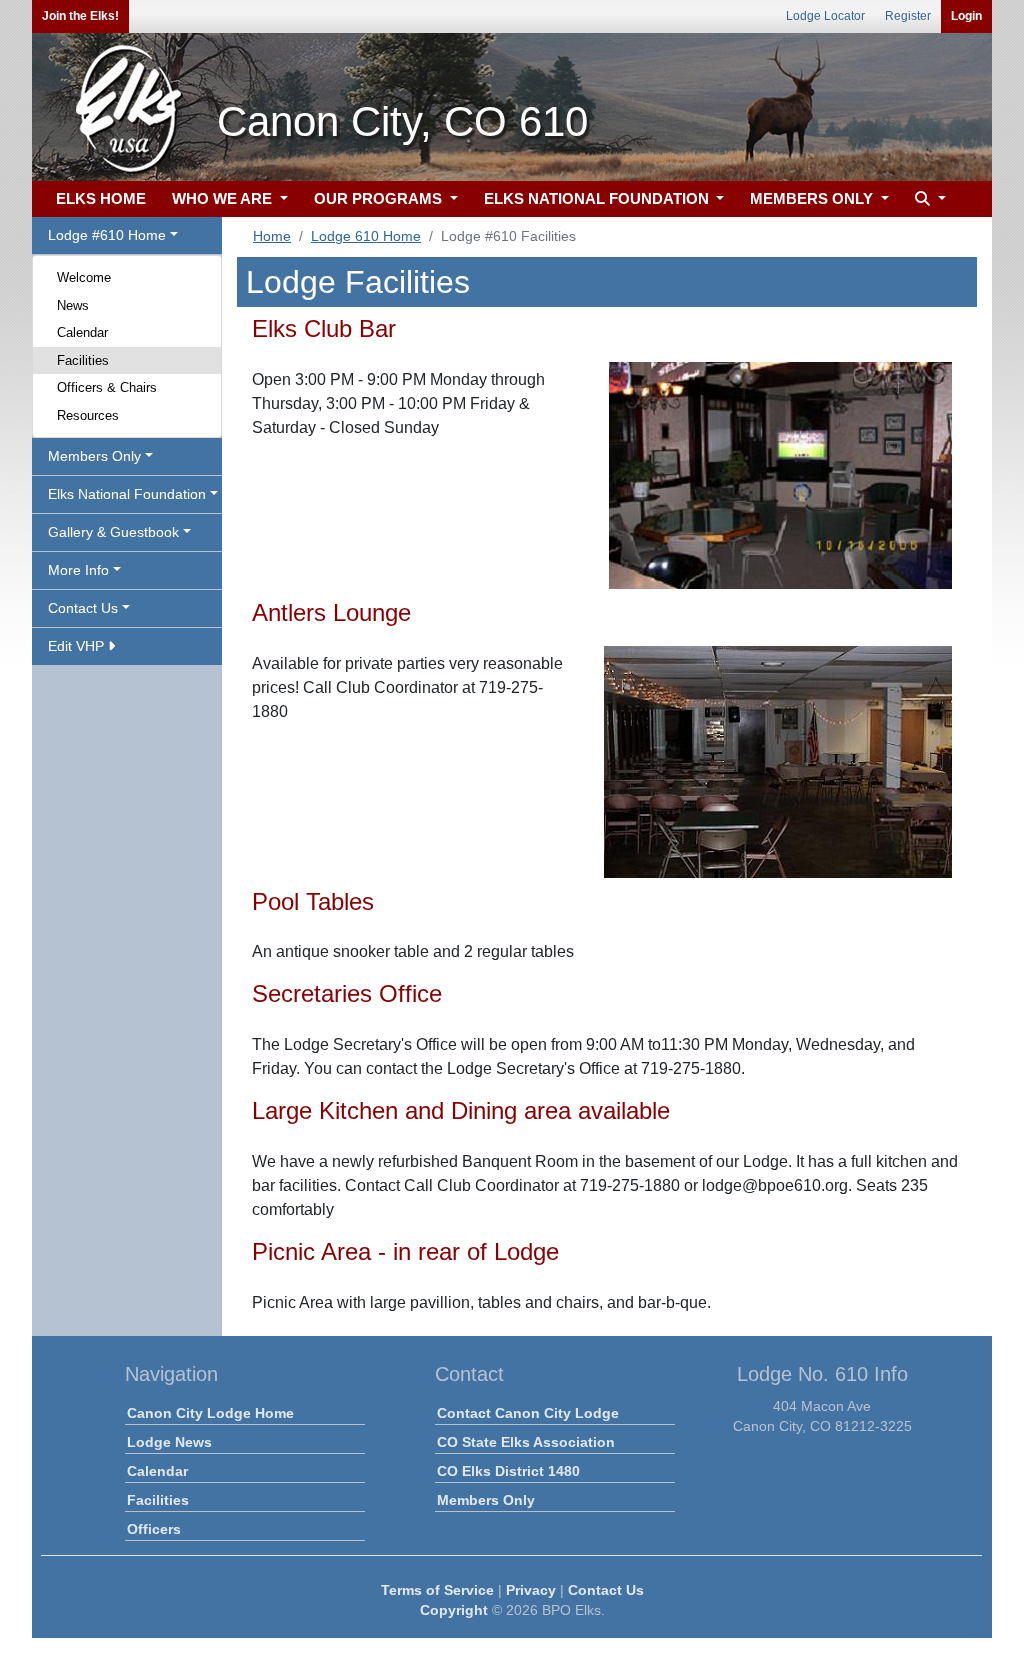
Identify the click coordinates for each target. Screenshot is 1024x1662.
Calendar (82, 332)
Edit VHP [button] (78, 646)
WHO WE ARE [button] (224, 198)
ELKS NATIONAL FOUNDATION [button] (598, 198)
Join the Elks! (80, 16)
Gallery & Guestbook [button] (113, 532)
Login (966, 16)
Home (272, 236)
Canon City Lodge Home (210, 1413)
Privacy (531, 1590)
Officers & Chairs (107, 387)
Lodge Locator (825, 16)
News (73, 305)
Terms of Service (437, 1590)
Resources (88, 415)
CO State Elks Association (526, 1442)
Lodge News (169, 1442)
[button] (928, 199)
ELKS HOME (101, 198)
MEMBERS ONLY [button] (813, 198)
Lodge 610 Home (366, 236)
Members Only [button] (94, 456)
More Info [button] (78, 570)
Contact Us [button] (83, 608)
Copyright (454, 1610)
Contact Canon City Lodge (528, 1413)
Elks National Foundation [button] (127, 494)
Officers (154, 1529)
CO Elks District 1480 (508, 1471)
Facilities (83, 360)
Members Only (486, 1500)
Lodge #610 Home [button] (107, 235)
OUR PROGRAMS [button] (380, 198)
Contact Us (606, 1590)
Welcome (84, 277)
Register (908, 16)
